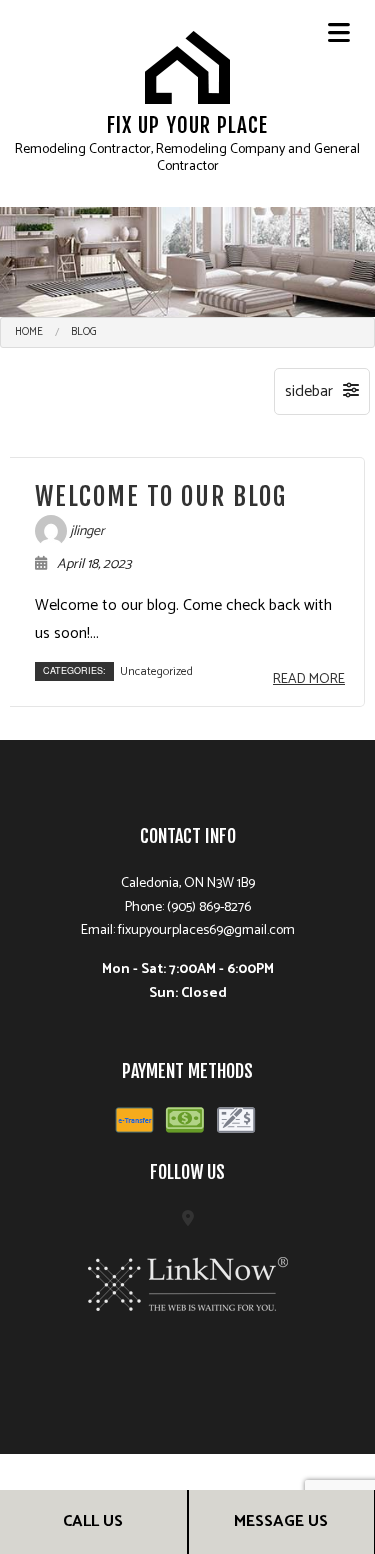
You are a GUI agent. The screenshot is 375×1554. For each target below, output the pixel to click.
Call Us (93, 1521)
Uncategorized (156, 671)
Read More (309, 679)
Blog (84, 332)
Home (29, 332)
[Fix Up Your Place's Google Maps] (188, 1219)
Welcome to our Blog (161, 496)
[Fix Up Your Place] (187, 66)
